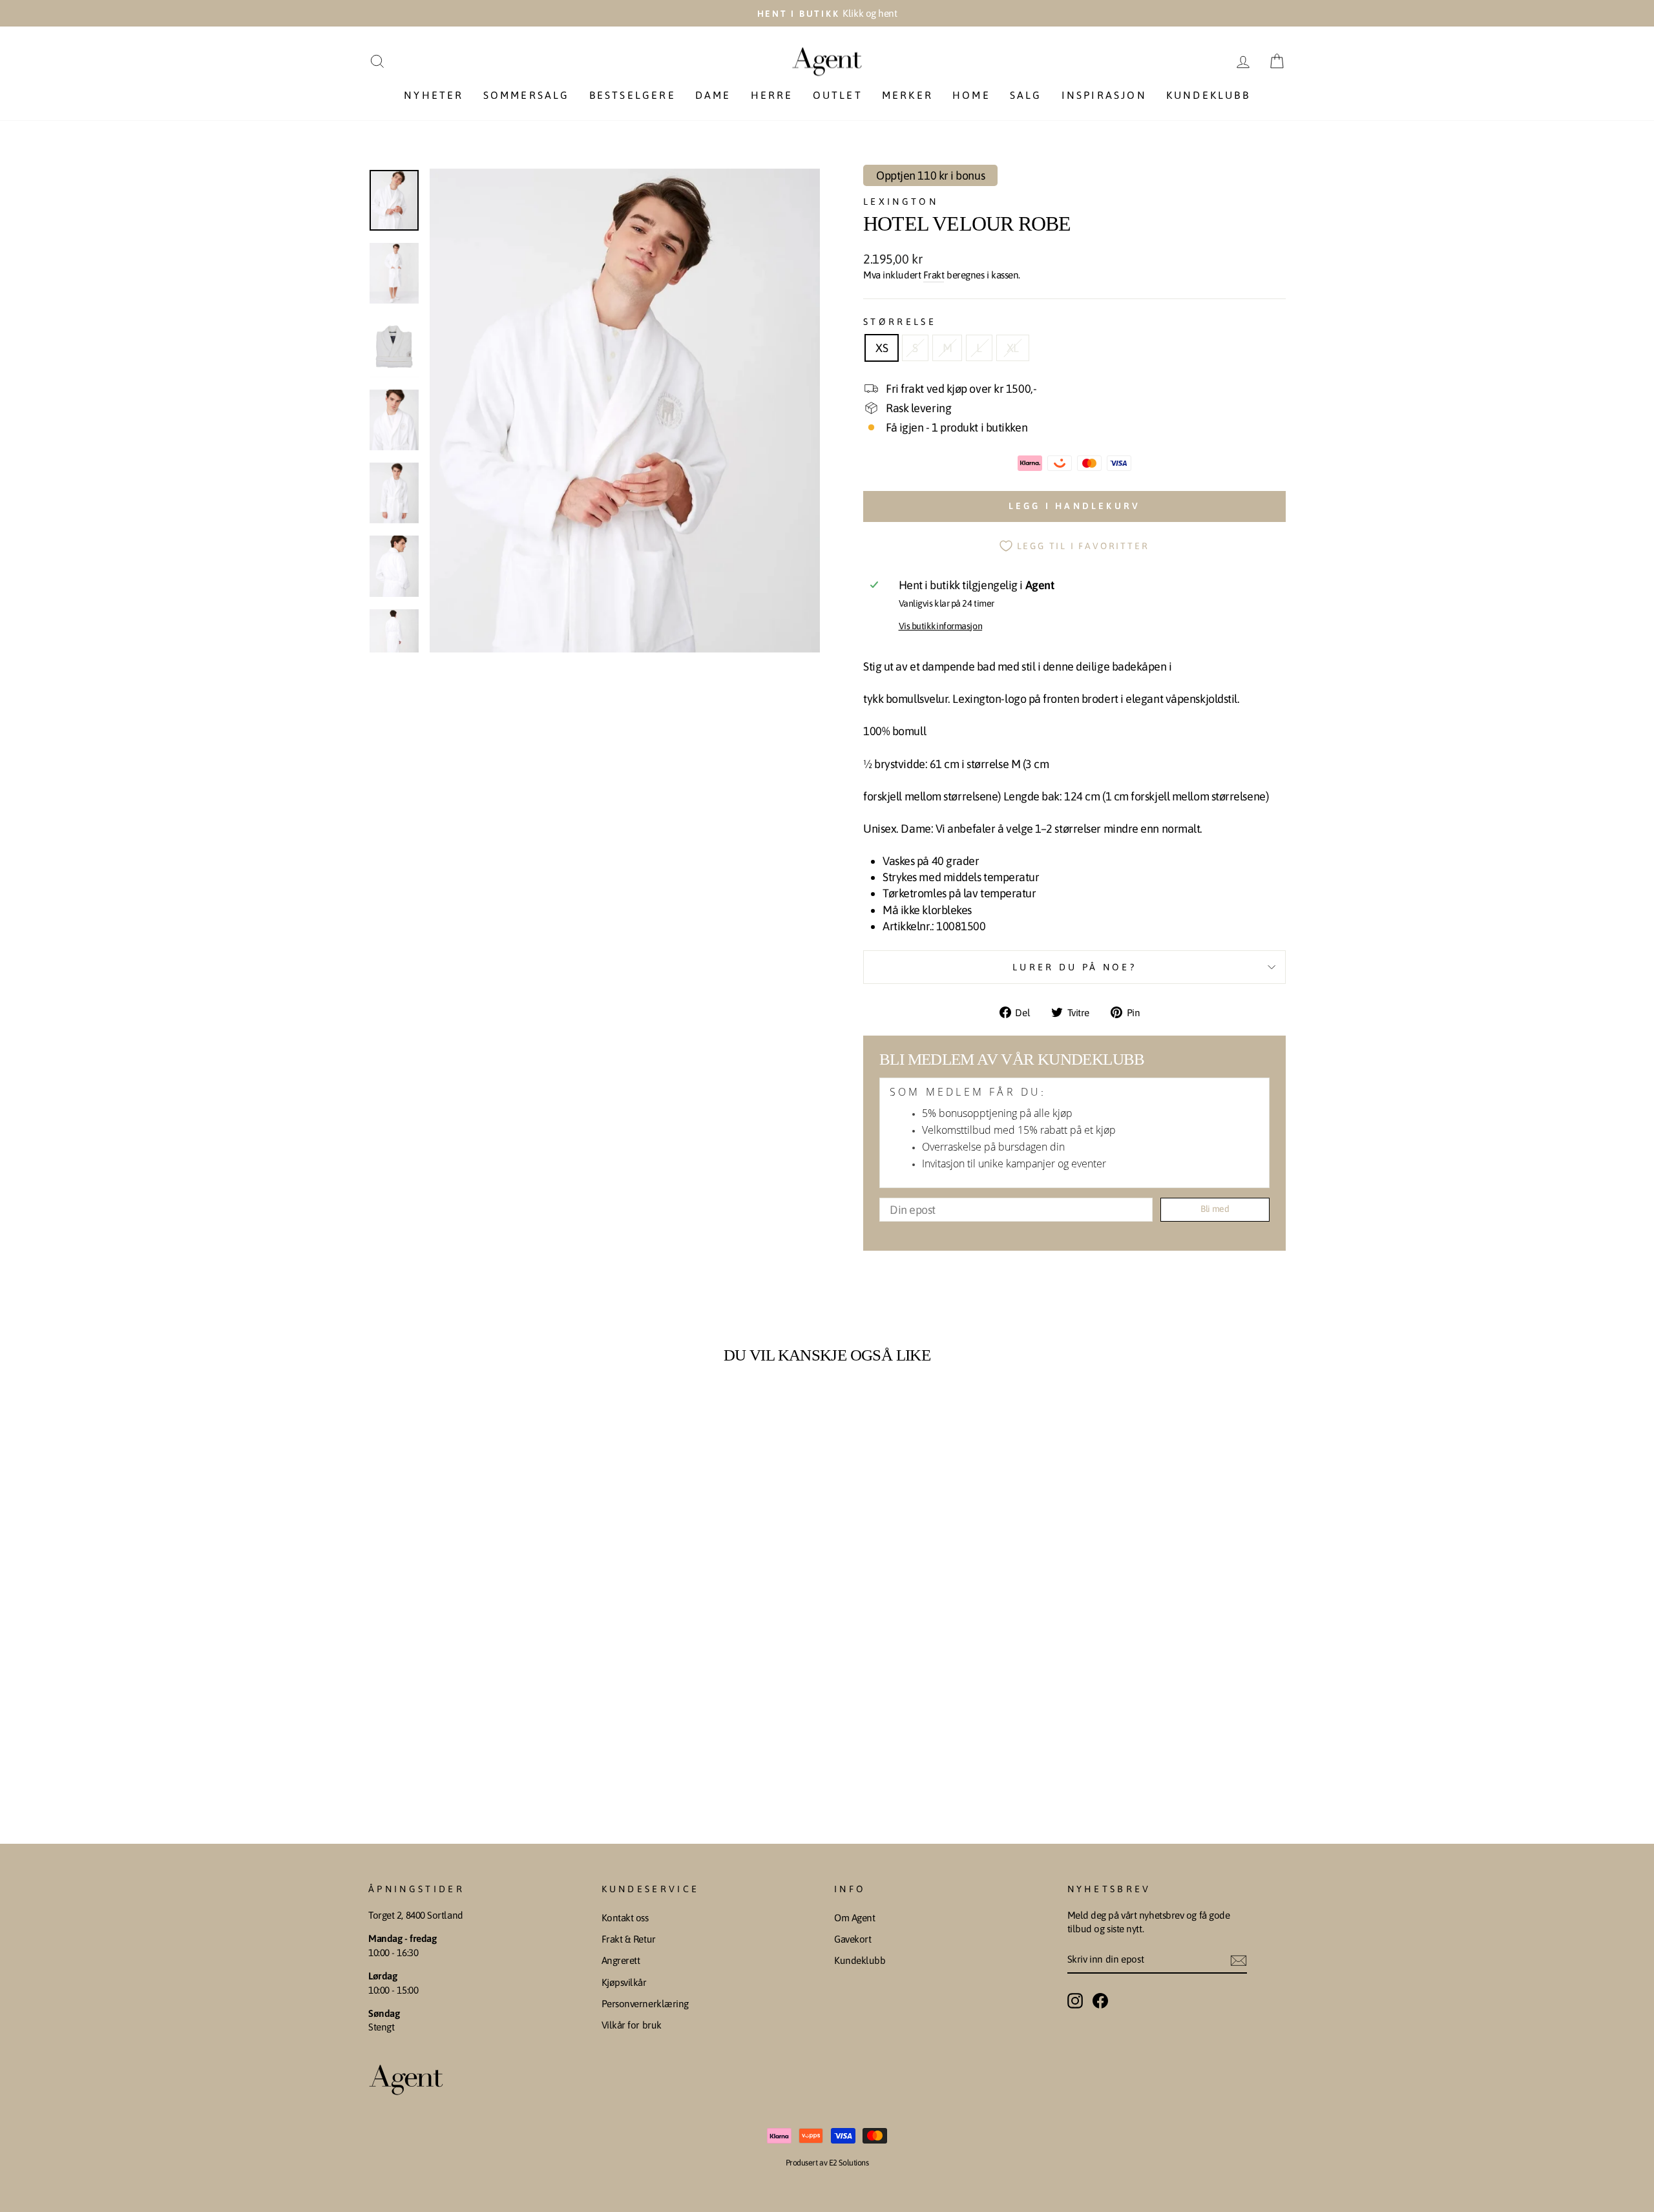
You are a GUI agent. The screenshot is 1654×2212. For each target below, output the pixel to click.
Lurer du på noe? (1074, 967)
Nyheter (434, 95)
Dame (713, 95)
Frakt (934, 275)
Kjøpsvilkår (624, 1982)
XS (882, 348)
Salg (1026, 95)
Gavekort (853, 1939)
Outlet (838, 95)
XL (1013, 348)
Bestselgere (633, 95)
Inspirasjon (1104, 95)
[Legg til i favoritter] (574, 1409)
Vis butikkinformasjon (941, 626)
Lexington (901, 202)
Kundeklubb (1208, 95)
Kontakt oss (625, 1918)
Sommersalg (527, 95)
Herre (772, 95)
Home (971, 95)
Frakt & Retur (629, 1939)
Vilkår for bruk (632, 2025)
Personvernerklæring (645, 2004)
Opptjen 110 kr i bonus (930, 175)
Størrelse (900, 322)
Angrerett (621, 1960)
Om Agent (854, 1918)
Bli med (1215, 1209)
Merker (907, 95)
